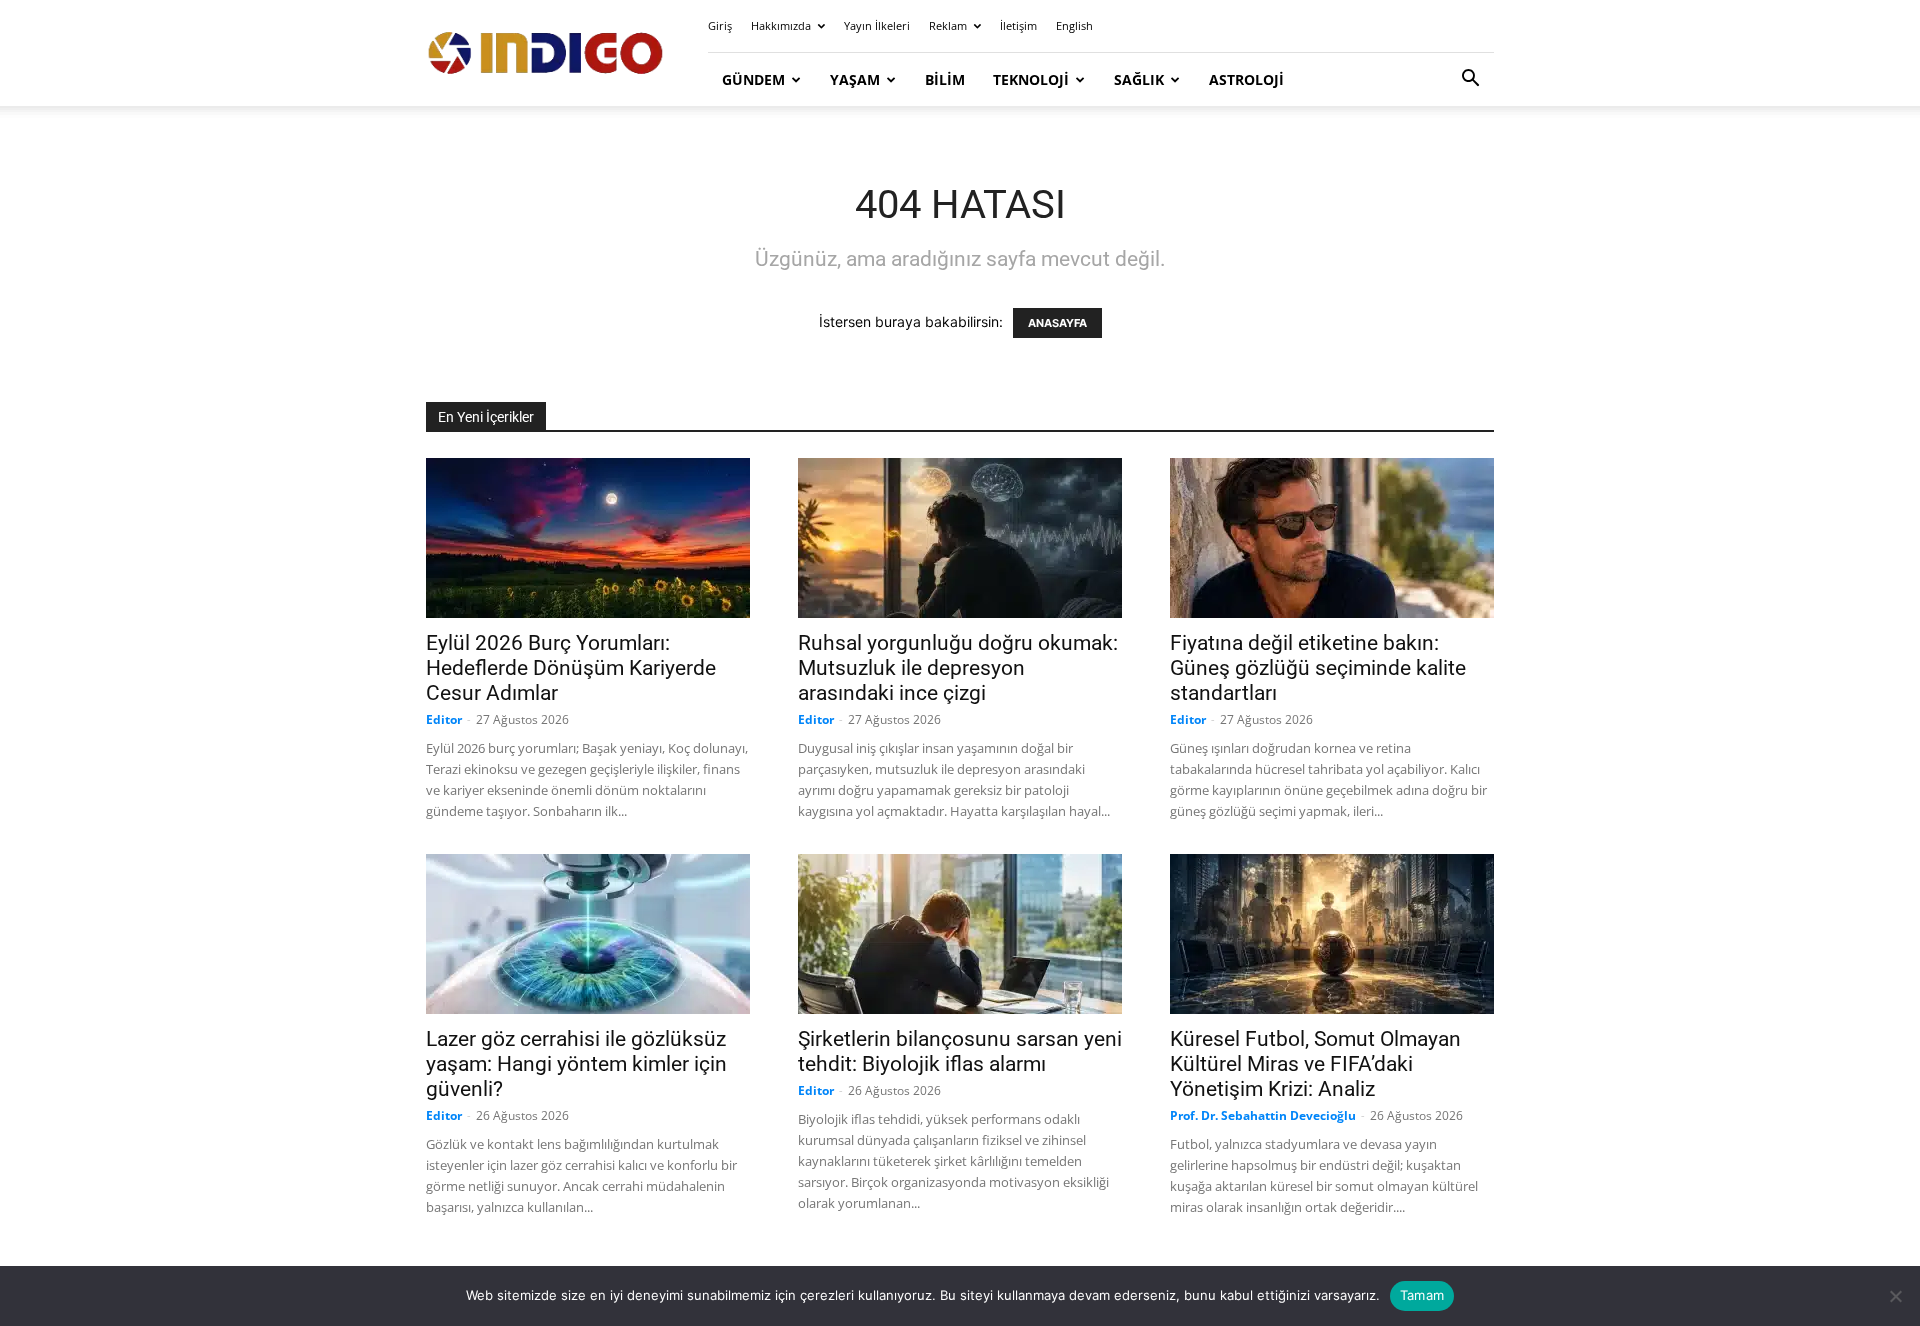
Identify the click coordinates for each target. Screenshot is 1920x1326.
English (1074, 25)
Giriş (720, 25)
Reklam (948, 25)
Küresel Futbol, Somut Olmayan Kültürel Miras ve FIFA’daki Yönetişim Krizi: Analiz (1315, 1064)
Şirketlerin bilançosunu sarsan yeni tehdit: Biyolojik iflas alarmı (960, 1051)
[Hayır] (1895, 1296)
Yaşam (855, 79)
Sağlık (1139, 79)
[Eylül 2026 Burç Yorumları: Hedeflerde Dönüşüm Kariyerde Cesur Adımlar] (588, 538)
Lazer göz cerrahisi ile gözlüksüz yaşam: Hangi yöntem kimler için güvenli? (576, 1064)
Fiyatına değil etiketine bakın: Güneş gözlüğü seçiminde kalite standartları (1318, 668)
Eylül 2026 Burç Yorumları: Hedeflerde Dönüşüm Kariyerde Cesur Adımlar (571, 668)
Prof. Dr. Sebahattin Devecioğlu (1263, 1115)
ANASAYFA (1057, 323)
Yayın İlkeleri (877, 25)
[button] (1470, 80)
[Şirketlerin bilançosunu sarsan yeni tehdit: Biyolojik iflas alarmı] (960, 934)
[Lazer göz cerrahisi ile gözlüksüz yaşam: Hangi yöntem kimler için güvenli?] (588, 934)
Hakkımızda (781, 25)
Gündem (753, 79)
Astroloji (1246, 79)
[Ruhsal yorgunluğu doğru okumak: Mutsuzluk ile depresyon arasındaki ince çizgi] (960, 538)
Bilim (945, 79)
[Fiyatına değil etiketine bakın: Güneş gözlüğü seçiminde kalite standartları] (1332, 538)
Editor (444, 719)
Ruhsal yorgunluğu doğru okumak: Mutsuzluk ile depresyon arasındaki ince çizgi (958, 668)
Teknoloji (1031, 79)
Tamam (1422, 1295)
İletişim (1018, 25)
